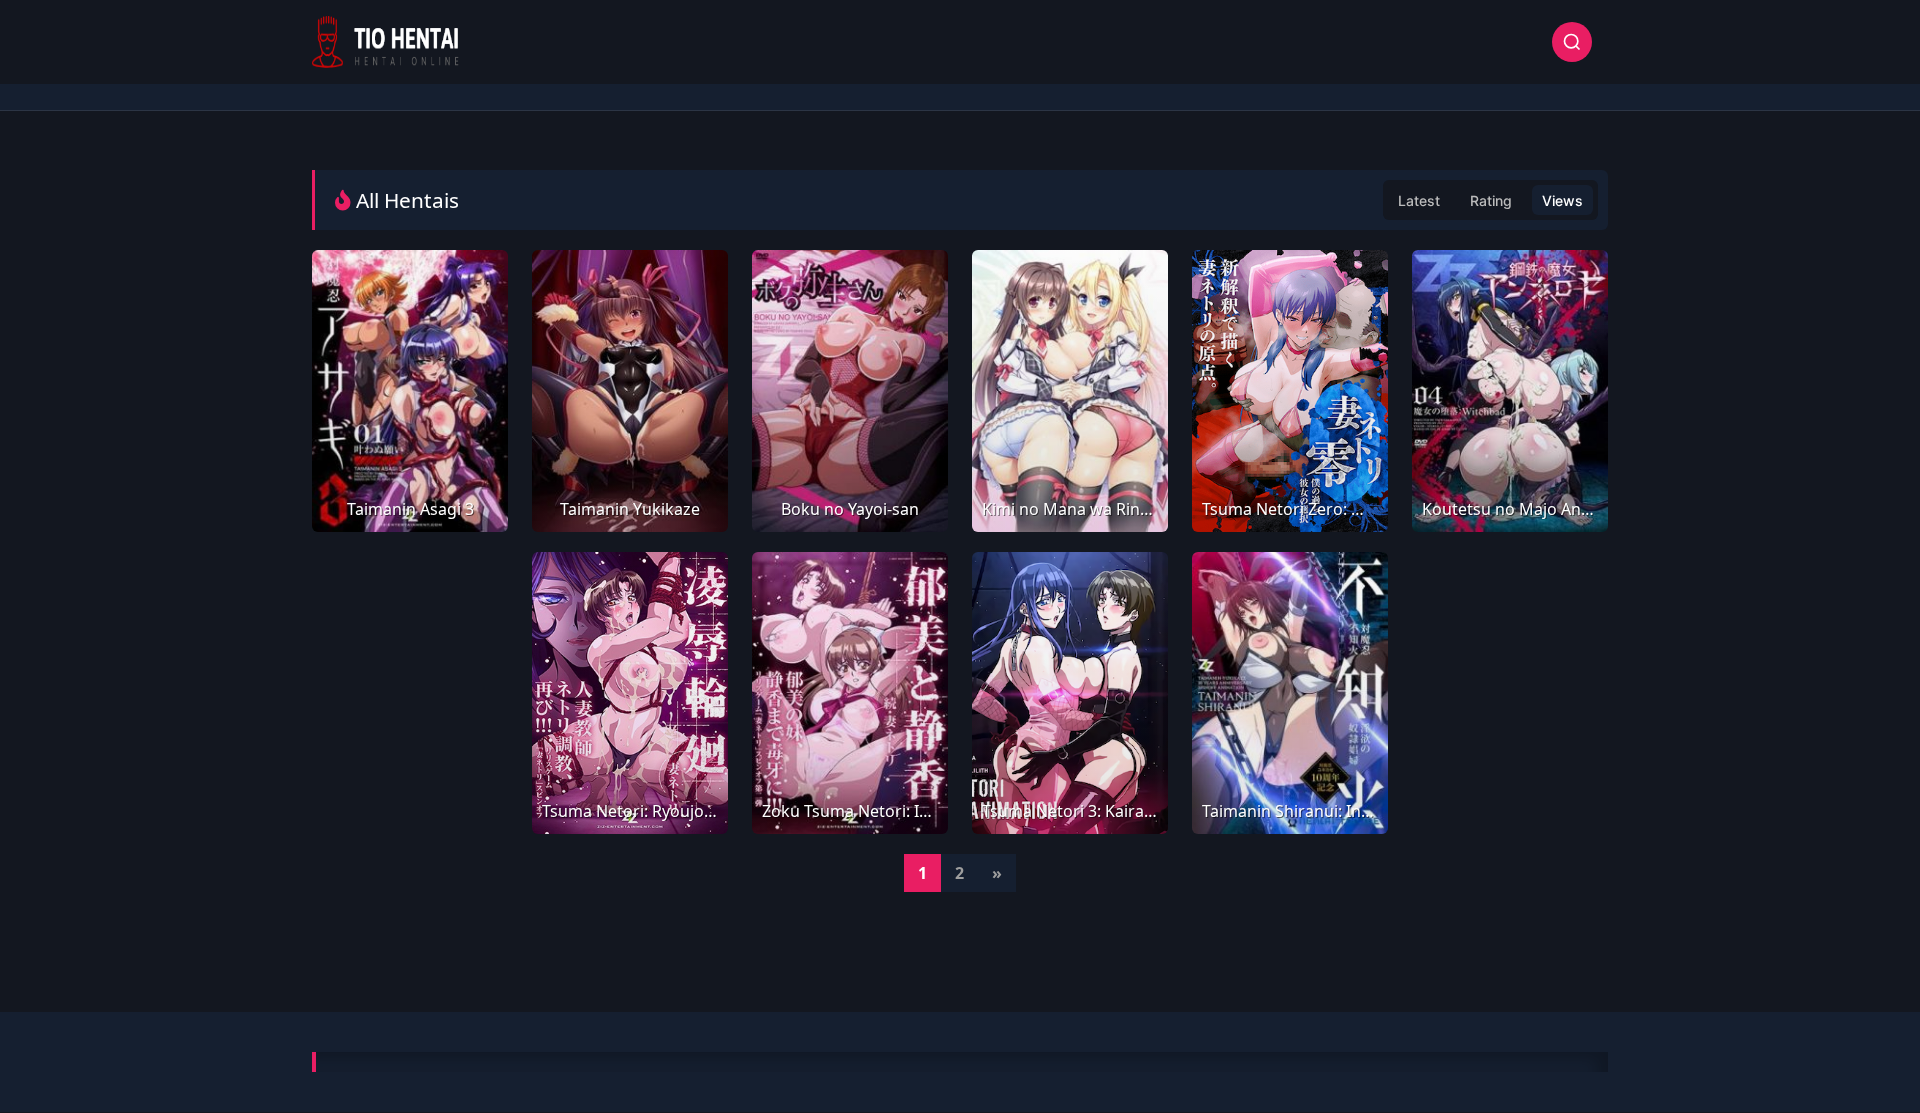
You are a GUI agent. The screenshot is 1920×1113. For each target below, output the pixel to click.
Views (1562, 200)
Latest (1419, 200)
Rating (1491, 200)
